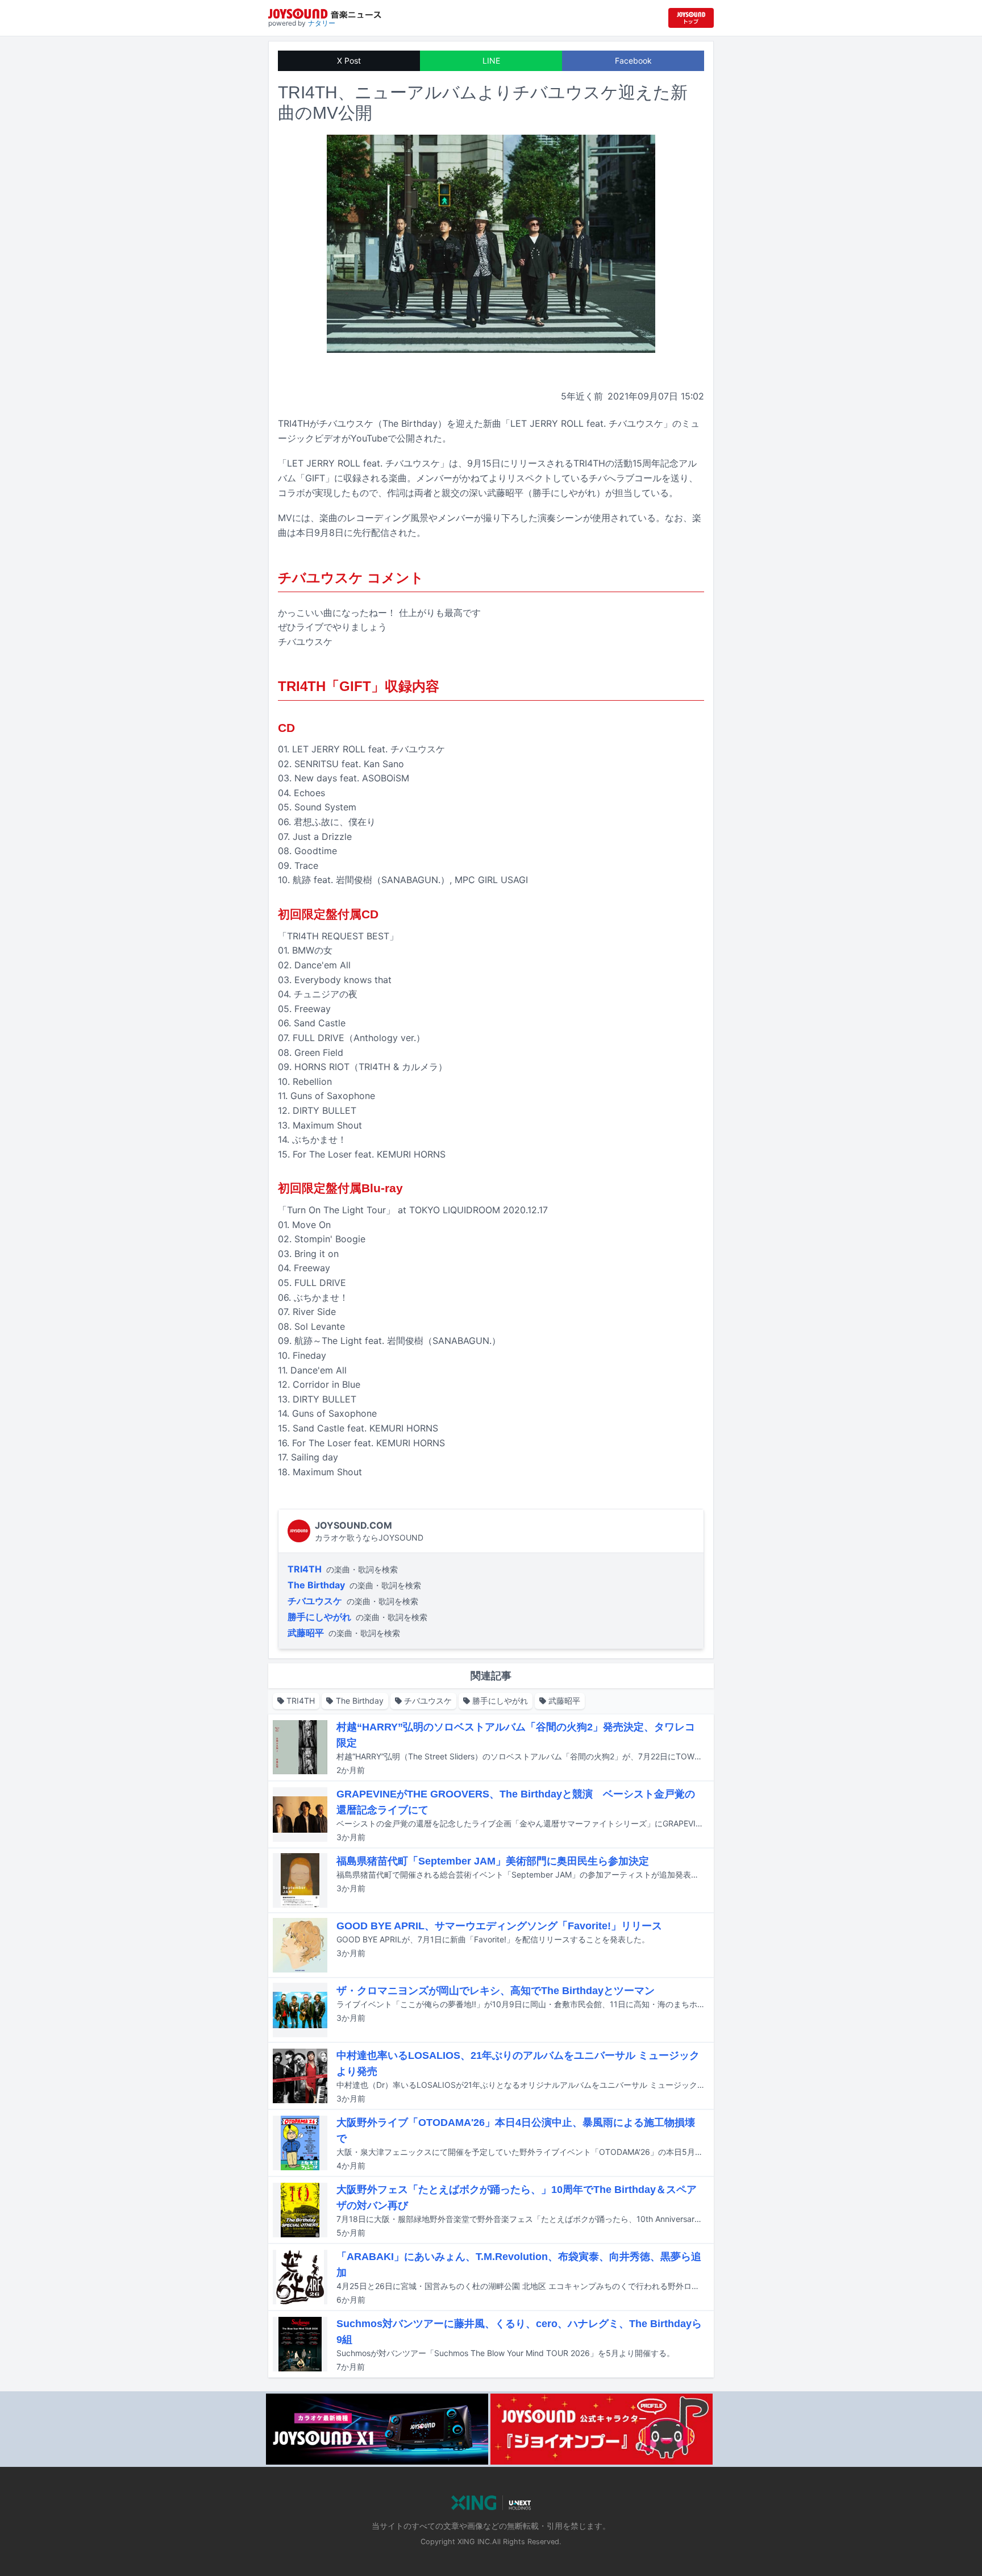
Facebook (633, 61)
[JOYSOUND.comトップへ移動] (691, 18)
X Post (349, 61)
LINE (491, 61)
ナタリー (322, 23)
